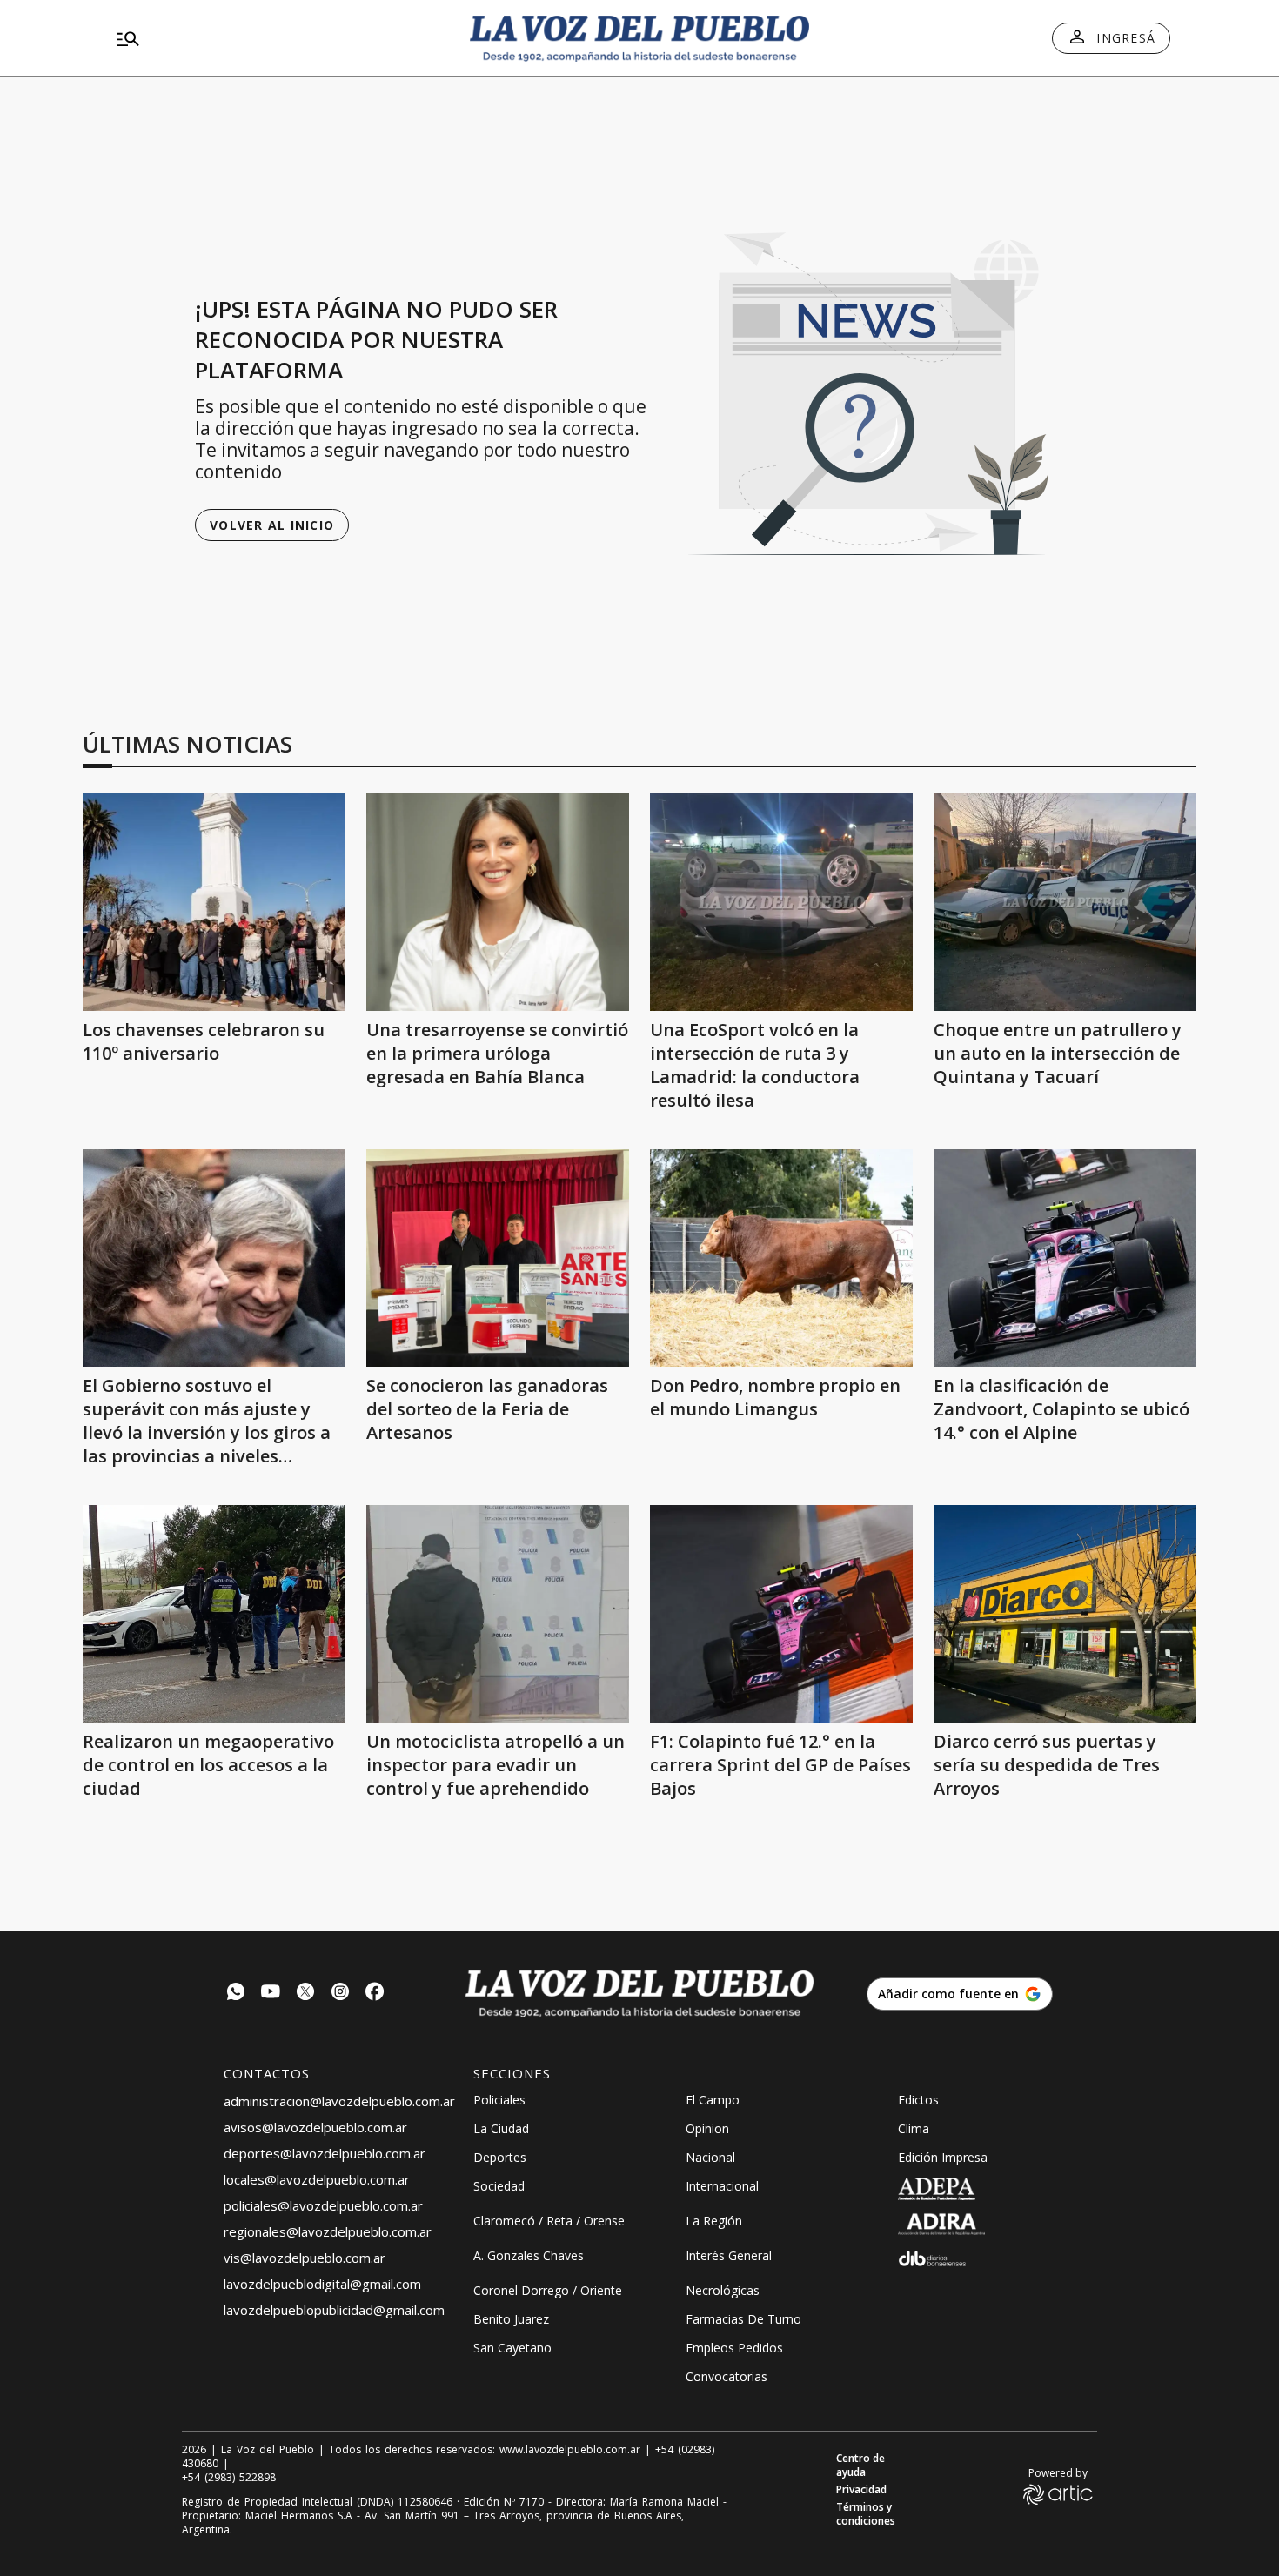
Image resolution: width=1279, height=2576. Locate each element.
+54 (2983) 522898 (229, 2478)
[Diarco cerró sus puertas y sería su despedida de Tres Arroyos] (1065, 1614)
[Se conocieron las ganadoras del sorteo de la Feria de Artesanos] (498, 1258)
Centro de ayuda (860, 2466)
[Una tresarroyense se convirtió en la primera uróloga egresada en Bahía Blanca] (498, 902)
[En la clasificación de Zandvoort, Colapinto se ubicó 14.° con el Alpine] (1065, 1258)
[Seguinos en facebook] (375, 1994)
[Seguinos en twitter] (305, 1994)
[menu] (278, 38)
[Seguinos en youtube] (271, 1994)
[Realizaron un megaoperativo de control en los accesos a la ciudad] (214, 1614)
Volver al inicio (272, 525)
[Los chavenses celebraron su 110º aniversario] (214, 902)
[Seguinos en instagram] (340, 1994)
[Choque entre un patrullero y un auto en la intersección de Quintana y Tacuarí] (1065, 902)
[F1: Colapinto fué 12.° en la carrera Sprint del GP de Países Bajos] (781, 1614)
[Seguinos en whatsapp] (236, 1994)
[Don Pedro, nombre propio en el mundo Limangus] (781, 1258)
